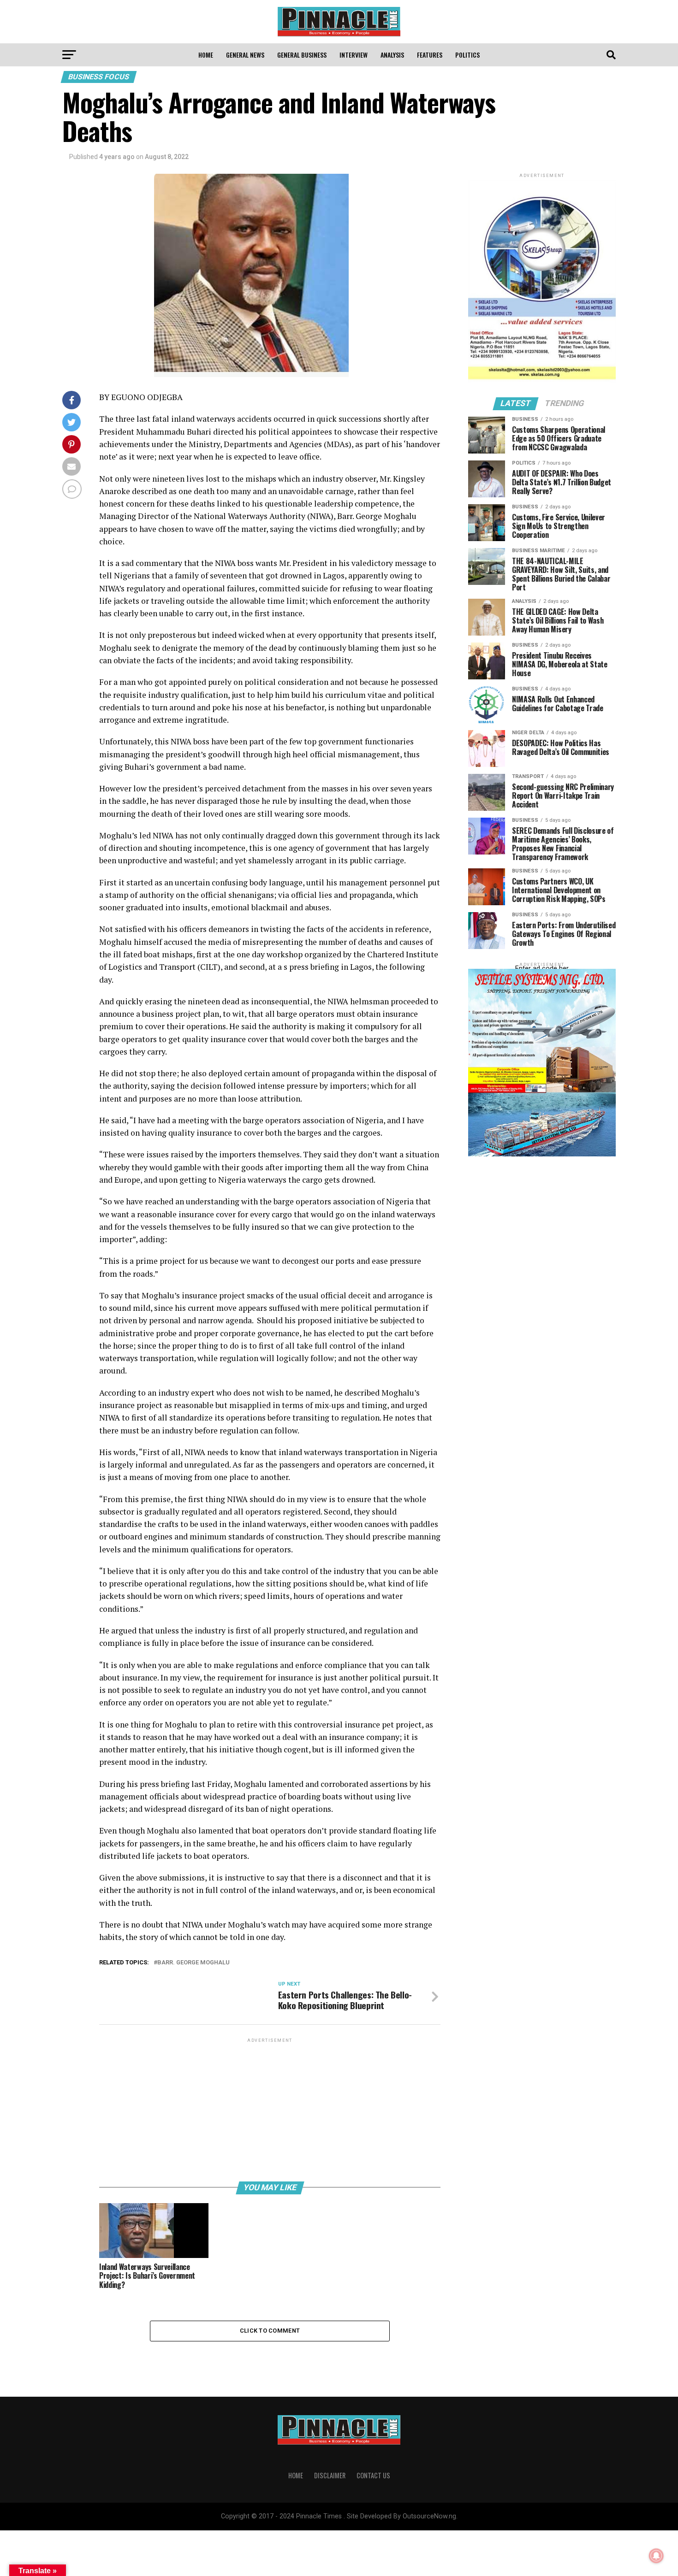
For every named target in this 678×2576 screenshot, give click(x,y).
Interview (354, 55)
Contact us (373, 2475)
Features (430, 55)
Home (206, 55)
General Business (302, 55)
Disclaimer (330, 2475)
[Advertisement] (270, 2109)
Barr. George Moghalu (193, 1963)
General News (245, 55)
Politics (467, 55)
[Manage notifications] (656, 2556)
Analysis (392, 55)
